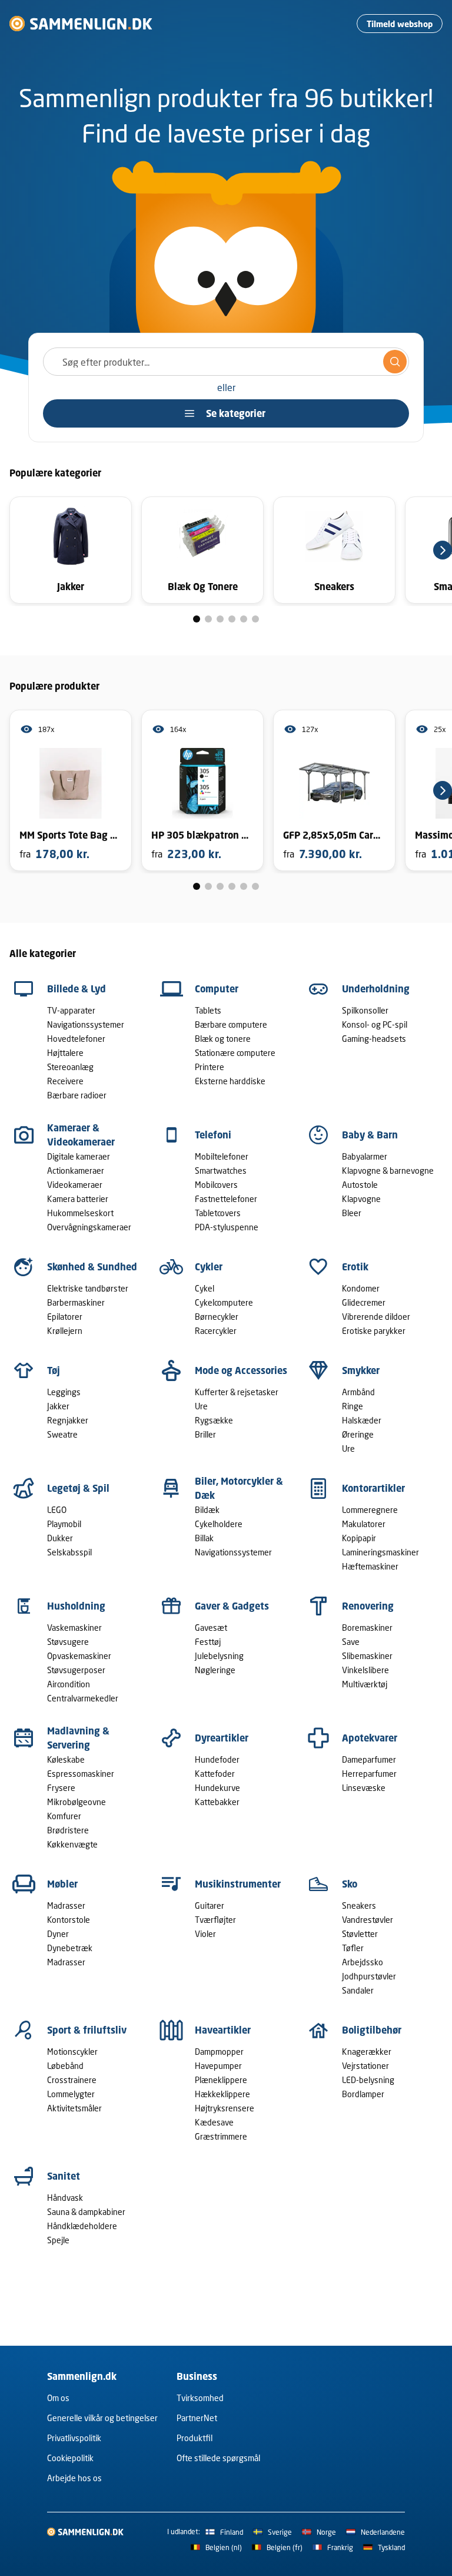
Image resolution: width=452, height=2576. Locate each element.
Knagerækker (367, 2052)
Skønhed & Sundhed (92, 1267)
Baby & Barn (370, 1135)
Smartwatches (221, 1171)
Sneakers (359, 1905)
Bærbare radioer (77, 1095)
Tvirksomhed (200, 2398)
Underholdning (376, 989)
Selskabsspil (69, 1552)
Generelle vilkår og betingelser (102, 2418)
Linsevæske (364, 1788)
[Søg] (395, 362)
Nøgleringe (215, 1670)
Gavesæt (211, 1628)
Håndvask (65, 2198)
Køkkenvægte (72, 1844)
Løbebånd (65, 2066)
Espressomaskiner (81, 1774)
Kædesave (214, 2122)
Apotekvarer (370, 1738)
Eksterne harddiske (230, 1081)
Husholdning (76, 1606)
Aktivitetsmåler (74, 2108)
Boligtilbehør (372, 2030)
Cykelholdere (219, 1524)
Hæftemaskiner (370, 1566)
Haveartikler (223, 2030)
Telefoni (213, 1135)
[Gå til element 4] (232, 619)
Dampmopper (219, 2052)
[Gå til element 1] (197, 619)
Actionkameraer (76, 1171)
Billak (204, 1538)
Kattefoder (215, 1774)
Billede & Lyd (77, 989)
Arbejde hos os (74, 2478)
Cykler (209, 1267)
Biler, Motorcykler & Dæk (239, 1488)
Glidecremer (364, 1302)
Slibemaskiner (367, 1656)
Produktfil (195, 2438)
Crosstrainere (72, 2080)
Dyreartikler (222, 1738)
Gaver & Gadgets (232, 1606)
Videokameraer (75, 1185)
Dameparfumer (369, 1759)
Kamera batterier (78, 1199)
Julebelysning (219, 1656)
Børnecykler (217, 1317)
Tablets (208, 1010)
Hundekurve (217, 1788)
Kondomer (361, 1288)
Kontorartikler (373, 1488)
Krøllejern (65, 1331)
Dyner (58, 1934)
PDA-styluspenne (227, 1227)
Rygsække (214, 1420)
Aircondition (69, 1684)
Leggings (64, 1392)
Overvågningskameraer (89, 1227)
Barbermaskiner (76, 1302)
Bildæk (207, 1510)
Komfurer (64, 1816)
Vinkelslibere (365, 1670)
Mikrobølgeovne (77, 1802)
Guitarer (210, 1905)
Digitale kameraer (79, 1156)
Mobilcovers (216, 1185)
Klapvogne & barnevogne (388, 1171)
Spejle (58, 2240)
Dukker (60, 1538)
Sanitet (64, 2176)
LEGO (57, 1510)
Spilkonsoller (365, 1010)
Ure (201, 1406)
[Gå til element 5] (244, 619)
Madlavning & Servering (78, 1738)
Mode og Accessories (241, 1370)
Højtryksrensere (225, 2108)
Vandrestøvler (368, 1920)
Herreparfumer (369, 1774)
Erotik (355, 1267)
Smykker (361, 1370)
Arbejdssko (363, 1962)
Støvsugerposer (76, 1670)
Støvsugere (68, 1642)
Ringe (353, 1406)
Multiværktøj (365, 1684)
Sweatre (62, 1434)
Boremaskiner (367, 1628)
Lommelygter (71, 2094)
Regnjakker (68, 1420)
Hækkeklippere (222, 2094)
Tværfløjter (215, 1920)
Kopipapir (359, 1538)
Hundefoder (217, 1759)
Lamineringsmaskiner (380, 1552)
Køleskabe (66, 1759)
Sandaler (358, 1990)
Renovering (368, 1606)
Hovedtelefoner (76, 1039)
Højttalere (65, 1053)
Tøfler (353, 1948)
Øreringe (358, 1434)
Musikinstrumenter (238, 1884)
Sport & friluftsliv (87, 2030)
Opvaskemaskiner (79, 1656)
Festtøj (208, 1642)
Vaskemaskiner (74, 1628)
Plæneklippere (221, 2080)
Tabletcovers (218, 1213)
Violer (205, 1934)
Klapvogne (361, 1199)
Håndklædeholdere (82, 2226)
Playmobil (64, 1524)
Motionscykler (72, 2052)
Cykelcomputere (224, 1302)
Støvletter (360, 1934)
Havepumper (218, 2066)
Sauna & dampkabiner (86, 2212)
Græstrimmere (221, 2136)
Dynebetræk (70, 1948)
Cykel (205, 1288)
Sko (350, 1884)
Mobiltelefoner (222, 1156)
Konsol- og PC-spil (375, 1024)
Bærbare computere (231, 1024)
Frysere (61, 1788)
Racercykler (216, 1331)
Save (351, 1642)
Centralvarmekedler (83, 1698)
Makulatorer (364, 1524)
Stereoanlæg (70, 1067)
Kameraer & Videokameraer (81, 1135)
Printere (210, 1067)
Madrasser (66, 1905)
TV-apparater (71, 1010)
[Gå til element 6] (255, 619)
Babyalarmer (365, 1156)
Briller (205, 1434)
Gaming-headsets (374, 1039)
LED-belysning (368, 2080)
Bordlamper (363, 2094)
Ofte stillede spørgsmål (218, 2458)
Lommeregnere (370, 1510)
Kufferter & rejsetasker (237, 1392)
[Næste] (443, 550)
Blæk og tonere (223, 1039)
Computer (217, 989)
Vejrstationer (365, 2066)
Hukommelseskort (80, 1213)
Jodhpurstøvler (369, 1976)
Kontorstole (69, 1920)
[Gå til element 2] (208, 619)
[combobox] (226, 362)
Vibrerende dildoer (376, 1317)
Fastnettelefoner (226, 1199)
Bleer (352, 1213)
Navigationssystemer (86, 1024)
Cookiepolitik (70, 2458)
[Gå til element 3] (220, 619)
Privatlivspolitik (74, 2438)
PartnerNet (197, 2418)
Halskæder (362, 1420)
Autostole (360, 1185)
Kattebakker (217, 1802)
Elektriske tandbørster (88, 1288)
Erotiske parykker (374, 1331)
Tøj (54, 1370)
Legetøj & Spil (78, 1488)
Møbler (62, 1884)
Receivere (65, 1081)
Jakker (58, 1406)
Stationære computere (235, 1053)
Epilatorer (65, 1317)
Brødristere (68, 1830)
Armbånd (358, 1392)
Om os (58, 2398)
